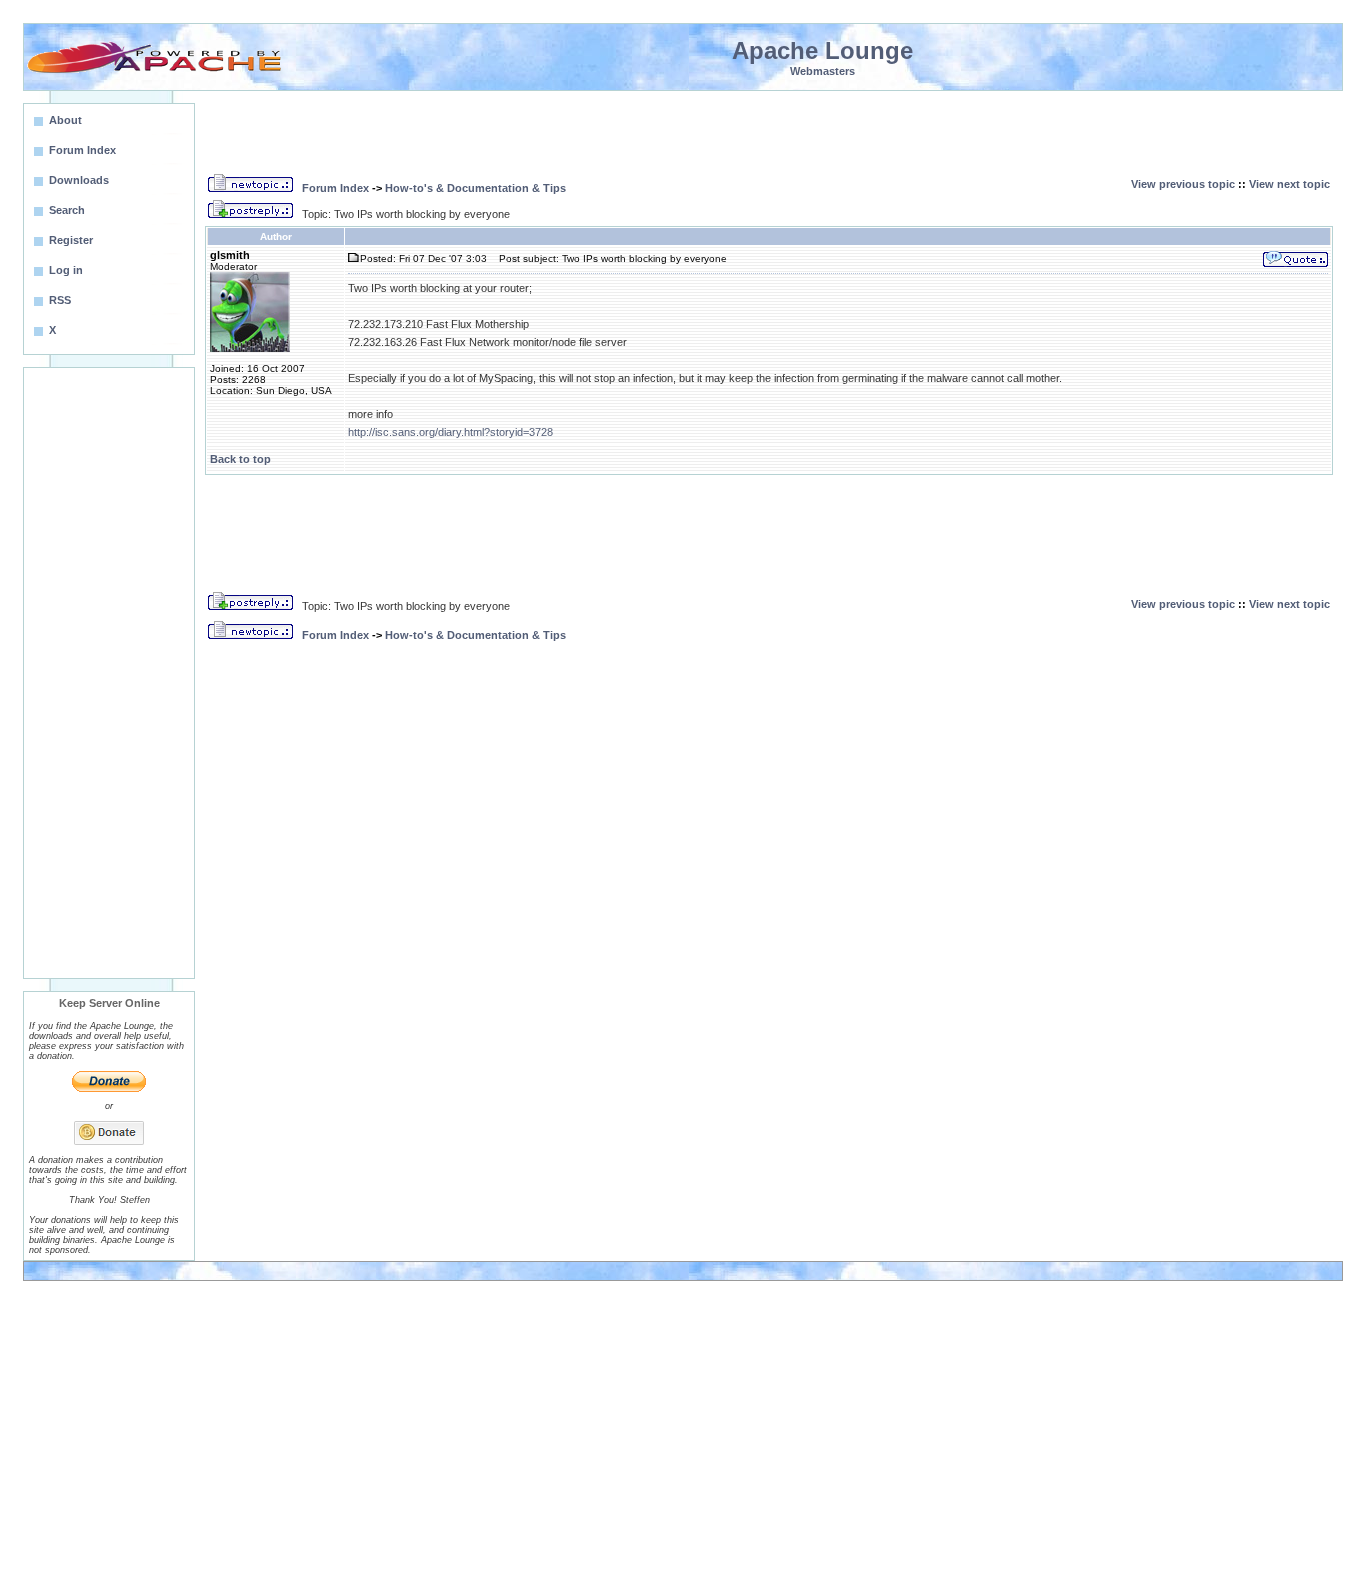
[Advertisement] (109, 673)
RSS (60, 300)
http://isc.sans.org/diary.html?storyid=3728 (450, 432)
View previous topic (1183, 184)
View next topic (1289, 184)
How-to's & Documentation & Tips (475, 188)
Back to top (240, 459)
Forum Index (335, 188)
